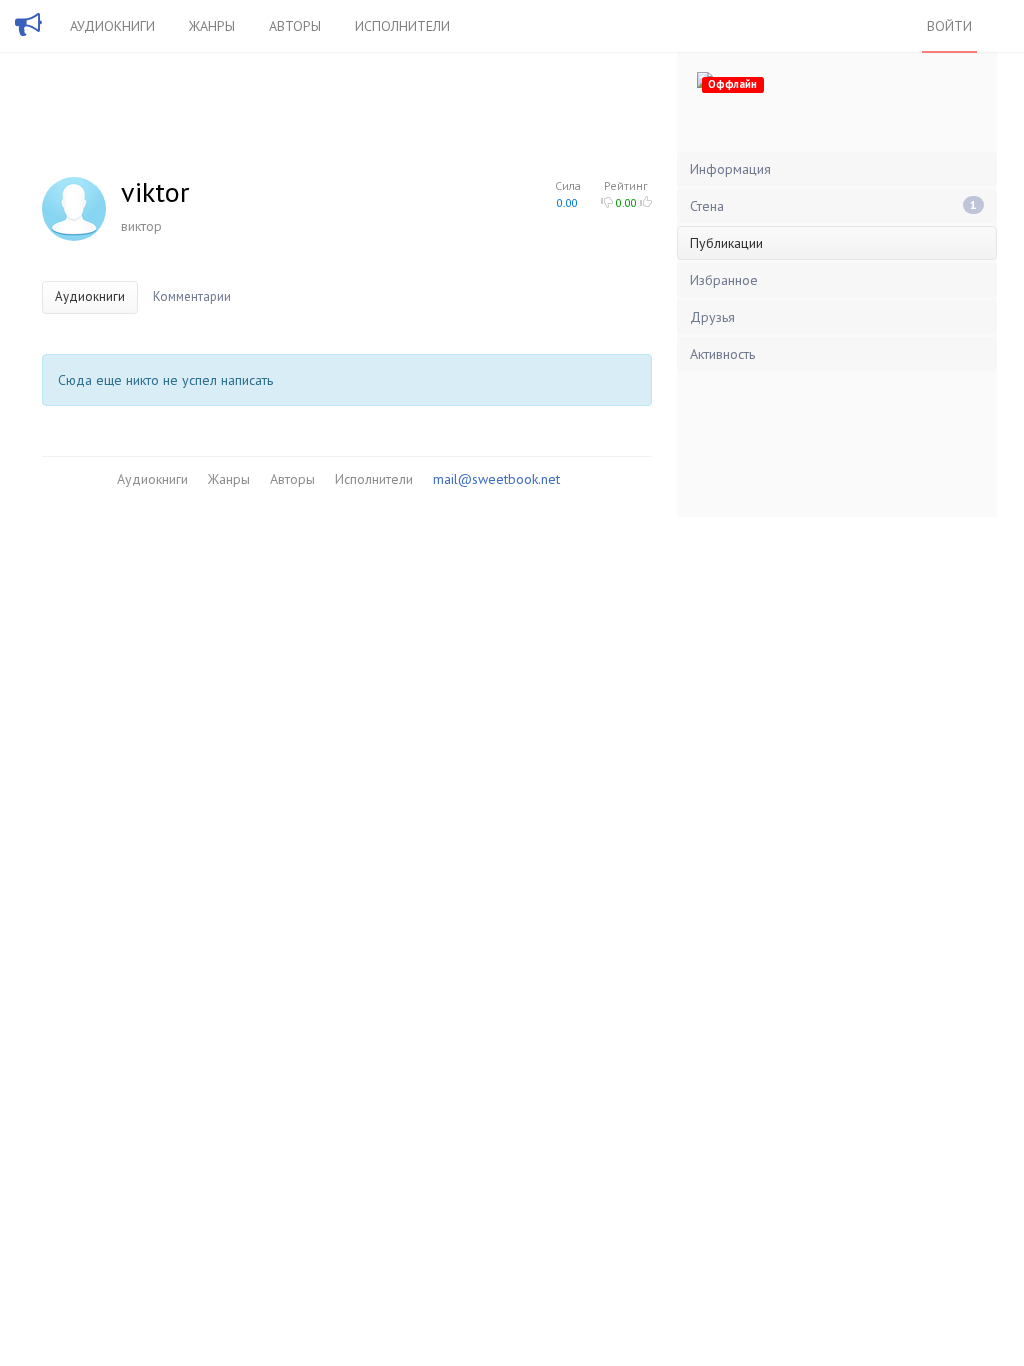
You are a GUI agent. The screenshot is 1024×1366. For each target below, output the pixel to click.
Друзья (712, 317)
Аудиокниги (112, 26)
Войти (949, 26)
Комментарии (192, 296)
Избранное (724, 280)
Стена (833, 206)
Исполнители (402, 26)
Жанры (212, 26)
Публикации (726, 243)
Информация (730, 169)
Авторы (295, 26)
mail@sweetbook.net (496, 479)
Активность (722, 354)
